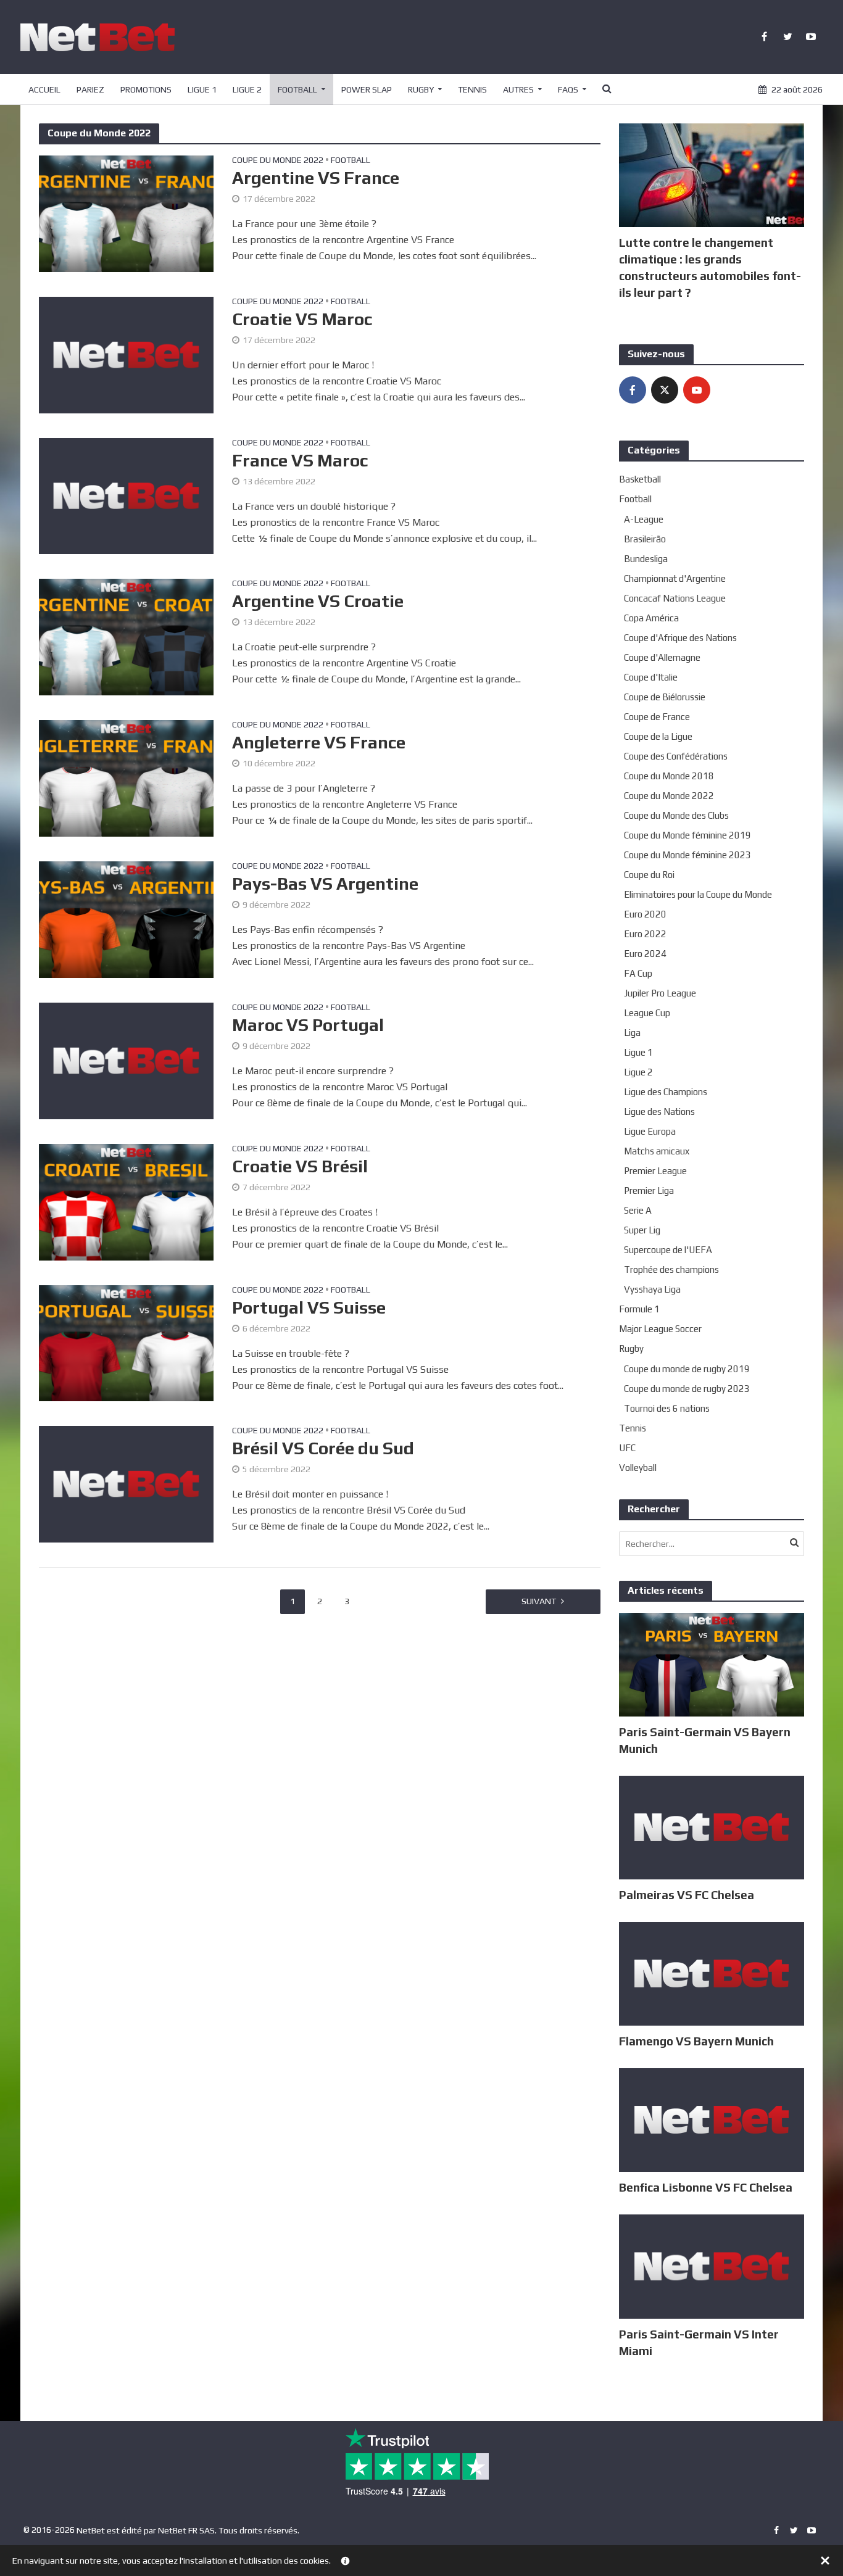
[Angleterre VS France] (126, 778)
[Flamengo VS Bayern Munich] (712, 1973)
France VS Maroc (300, 460)
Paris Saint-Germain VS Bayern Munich (705, 1740)
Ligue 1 (202, 89)
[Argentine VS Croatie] (126, 636)
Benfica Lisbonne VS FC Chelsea (706, 2187)
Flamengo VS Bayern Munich (696, 2041)
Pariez (90, 89)
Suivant (539, 1601)
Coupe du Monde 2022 (278, 160)
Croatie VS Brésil (300, 1166)
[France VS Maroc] (126, 495)
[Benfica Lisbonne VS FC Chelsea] (712, 2119)
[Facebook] (633, 390)
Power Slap (367, 89)
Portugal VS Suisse (309, 1307)
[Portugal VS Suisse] (126, 1342)
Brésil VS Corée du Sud (323, 1448)
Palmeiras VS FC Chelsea (687, 1895)
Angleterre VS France (319, 742)
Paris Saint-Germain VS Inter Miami (699, 2342)
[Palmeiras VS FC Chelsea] (712, 1827)
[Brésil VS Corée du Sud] (126, 1484)
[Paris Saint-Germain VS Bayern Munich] (712, 1664)
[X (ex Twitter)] (665, 390)
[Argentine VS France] (126, 213)
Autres (518, 89)
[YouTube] (697, 390)
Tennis (472, 89)
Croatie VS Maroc (302, 319)
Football (297, 89)
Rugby (421, 89)
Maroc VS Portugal (308, 1025)
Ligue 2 (247, 89)
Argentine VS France (316, 178)
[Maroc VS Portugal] (126, 1060)
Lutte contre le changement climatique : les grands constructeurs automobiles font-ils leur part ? (710, 267)
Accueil (44, 89)
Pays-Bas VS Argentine (325, 884)
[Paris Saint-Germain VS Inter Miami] (712, 2265)
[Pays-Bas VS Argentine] (126, 918)
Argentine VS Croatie (318, 601)
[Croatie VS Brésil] (126, 1201)
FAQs (568, 89)
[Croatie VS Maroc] (126, 354)
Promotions (146, 89)
